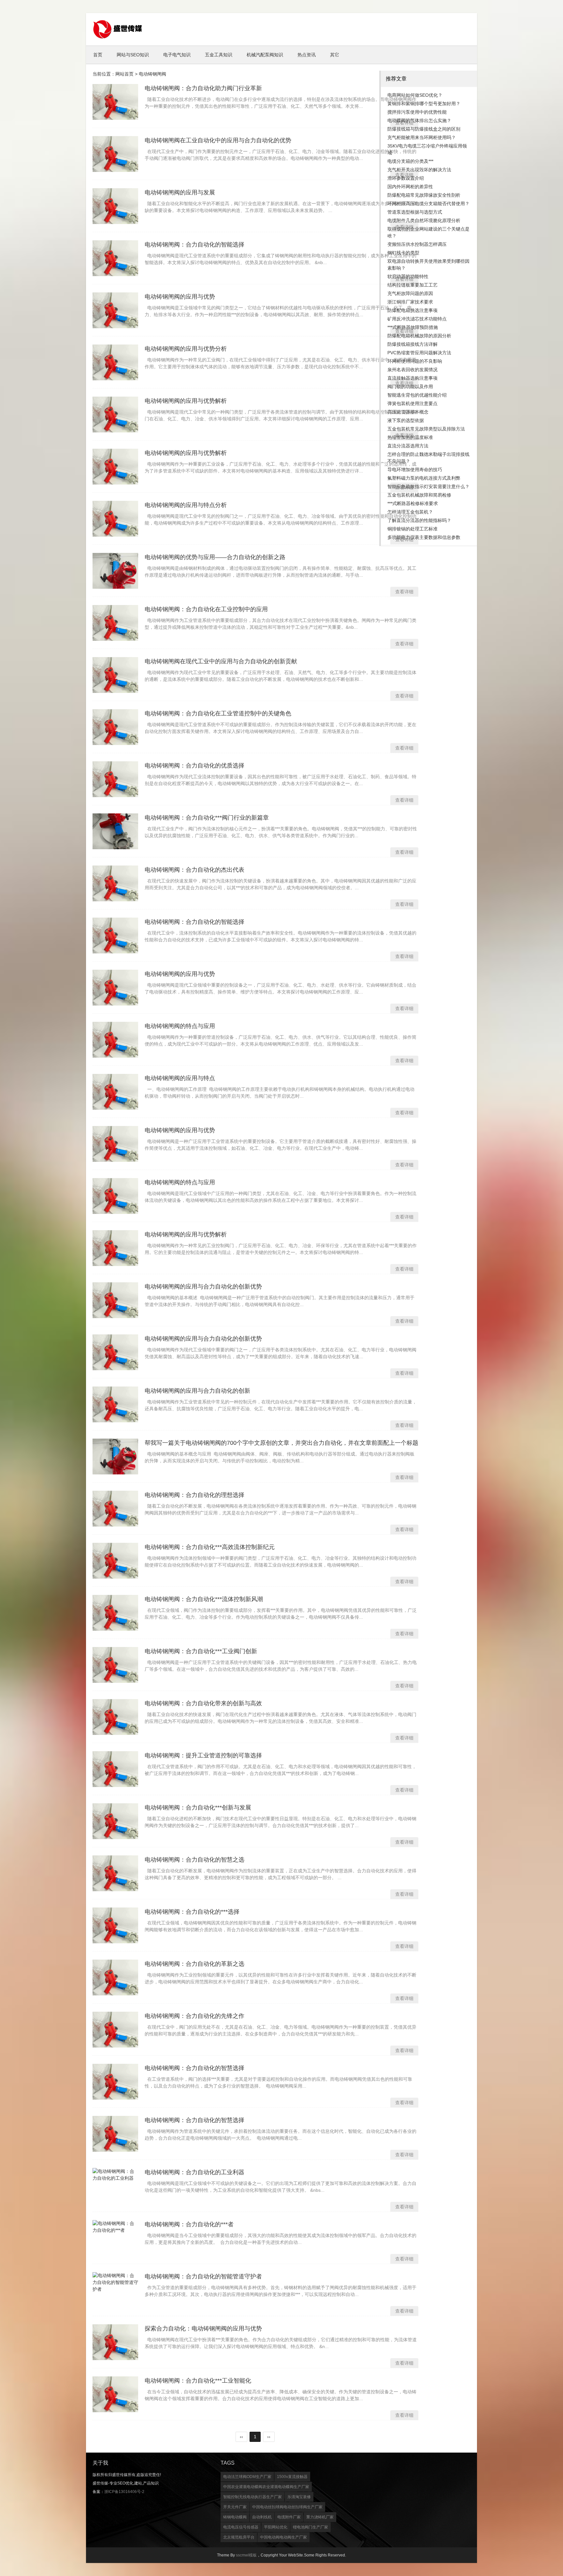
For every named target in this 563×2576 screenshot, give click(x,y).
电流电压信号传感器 (241, 2527)
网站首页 (124, 74)
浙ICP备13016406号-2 (124, 2492)
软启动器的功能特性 (408, 276)
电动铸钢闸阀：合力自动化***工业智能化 (198, 2381)
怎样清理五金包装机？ (410, 512)
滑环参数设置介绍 (406, 178)
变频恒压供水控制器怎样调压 (417, 244)
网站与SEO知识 (133, 55)
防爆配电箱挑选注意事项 (412, 310)
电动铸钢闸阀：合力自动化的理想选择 (195, 1495)
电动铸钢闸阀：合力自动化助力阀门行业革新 (203, 88)
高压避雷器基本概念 (408, 412)
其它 (335, 55)
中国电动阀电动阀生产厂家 (283, 2537)
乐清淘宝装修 (299, 2497)
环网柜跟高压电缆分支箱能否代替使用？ (428, 204)
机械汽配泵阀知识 (265, 55)
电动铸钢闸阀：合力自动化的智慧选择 (195, 2068)
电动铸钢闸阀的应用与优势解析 (186, 401)
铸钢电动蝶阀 (235, 2517)
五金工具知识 (219, 55)
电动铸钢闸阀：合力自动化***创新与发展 (198, 1808)
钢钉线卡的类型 (403, 253)
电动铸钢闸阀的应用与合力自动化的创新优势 (203, 1287)
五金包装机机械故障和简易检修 (419, 495)
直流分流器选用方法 (408, 446)
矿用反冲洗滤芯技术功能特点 (417, 319)
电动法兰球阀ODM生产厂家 (247, 2477)
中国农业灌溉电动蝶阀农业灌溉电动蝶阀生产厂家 (266, 2487)
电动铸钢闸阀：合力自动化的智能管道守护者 (203, 2276)
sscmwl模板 (246, 2555)
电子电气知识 (177, 55)
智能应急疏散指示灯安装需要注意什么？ (428, 486)
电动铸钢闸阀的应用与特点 (180, 1078)
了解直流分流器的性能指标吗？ (419, 520)
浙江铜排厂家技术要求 (410, 302)
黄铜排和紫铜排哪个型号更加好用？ (424, 104)
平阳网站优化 (276, 2527)
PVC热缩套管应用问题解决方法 (419, 353)
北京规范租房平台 (239, 2537)
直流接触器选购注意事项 (412, 378)
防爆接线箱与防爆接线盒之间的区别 (424, 129)
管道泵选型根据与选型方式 (415, 212)
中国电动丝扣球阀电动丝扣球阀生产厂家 (287, 2507)
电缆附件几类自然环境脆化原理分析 (424, 220)
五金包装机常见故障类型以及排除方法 (426, 429)
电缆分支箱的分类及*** (410, 161)
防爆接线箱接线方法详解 (412, 344)
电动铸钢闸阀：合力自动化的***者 (189, 2224)
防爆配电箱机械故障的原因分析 (419, 336)
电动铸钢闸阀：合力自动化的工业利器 (195, 2172)
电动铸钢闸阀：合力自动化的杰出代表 (195, 870)
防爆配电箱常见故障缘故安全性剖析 (424, 195)
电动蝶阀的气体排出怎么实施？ (419, 120)
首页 (98, 55)
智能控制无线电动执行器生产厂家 (253, 2497)
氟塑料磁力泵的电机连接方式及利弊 (424, 478)
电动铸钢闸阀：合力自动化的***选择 (192, 1912)
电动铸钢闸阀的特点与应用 (180, 1026)
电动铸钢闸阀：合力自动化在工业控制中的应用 (206, 609)
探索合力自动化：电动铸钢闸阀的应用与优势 (203, 2329)
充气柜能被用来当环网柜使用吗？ (422, 137)
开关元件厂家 (235, 2507)
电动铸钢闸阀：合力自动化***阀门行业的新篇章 (207, 818)
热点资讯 (307, 55)
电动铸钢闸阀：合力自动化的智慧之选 (195, 1860)
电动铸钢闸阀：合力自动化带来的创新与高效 (203, 1703)
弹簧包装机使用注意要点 (412, 403)
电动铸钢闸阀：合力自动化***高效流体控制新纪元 (210, 1547)
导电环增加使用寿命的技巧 (415, 470)
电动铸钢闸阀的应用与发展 (180, 192)
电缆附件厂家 (289, 2517)
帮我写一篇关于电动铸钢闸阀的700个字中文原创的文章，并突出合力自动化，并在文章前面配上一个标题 (281, 1443)
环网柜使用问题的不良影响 (415, 361)
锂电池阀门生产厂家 (310, 2527)
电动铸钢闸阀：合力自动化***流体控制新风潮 (204, 1599)
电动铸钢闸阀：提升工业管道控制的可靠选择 (203, 1755)
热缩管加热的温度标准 (410, 437)
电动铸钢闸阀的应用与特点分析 (186, 505)
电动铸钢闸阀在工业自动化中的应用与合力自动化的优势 (218, 140)
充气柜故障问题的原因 (410, 293)
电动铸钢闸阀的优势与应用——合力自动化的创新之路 (215, 557)
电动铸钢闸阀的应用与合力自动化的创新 (197, 1391)
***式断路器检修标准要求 (413, 503)
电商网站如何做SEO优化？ (415, 95)
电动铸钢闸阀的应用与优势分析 (186, 349)
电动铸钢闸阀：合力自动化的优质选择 (195, 766)
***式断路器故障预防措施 (413, 327)
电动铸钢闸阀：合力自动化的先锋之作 (195, 2016)
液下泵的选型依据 (406, 420)
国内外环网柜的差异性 (410, 187)
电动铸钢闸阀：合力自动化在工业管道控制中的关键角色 (218, 713)
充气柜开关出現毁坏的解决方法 (419, 170)
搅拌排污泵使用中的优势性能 (417, 112)
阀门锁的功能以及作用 (410, 387)
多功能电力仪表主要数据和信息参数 (424, 537)
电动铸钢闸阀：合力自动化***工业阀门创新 (201, 1651)
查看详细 (404, 592)
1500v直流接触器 (292, 2477)
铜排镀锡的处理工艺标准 (412, 529)
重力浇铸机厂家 (320, 2517)
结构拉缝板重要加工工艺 (412, 285)
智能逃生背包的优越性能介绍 (417, 395)
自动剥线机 (262, 2517)
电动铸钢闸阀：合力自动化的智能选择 (195, 245)
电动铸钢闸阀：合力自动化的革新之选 (195, 1964)
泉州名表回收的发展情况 (412, 370)
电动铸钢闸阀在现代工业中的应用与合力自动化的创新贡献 (221, 661)
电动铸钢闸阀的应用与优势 (180, 297)
